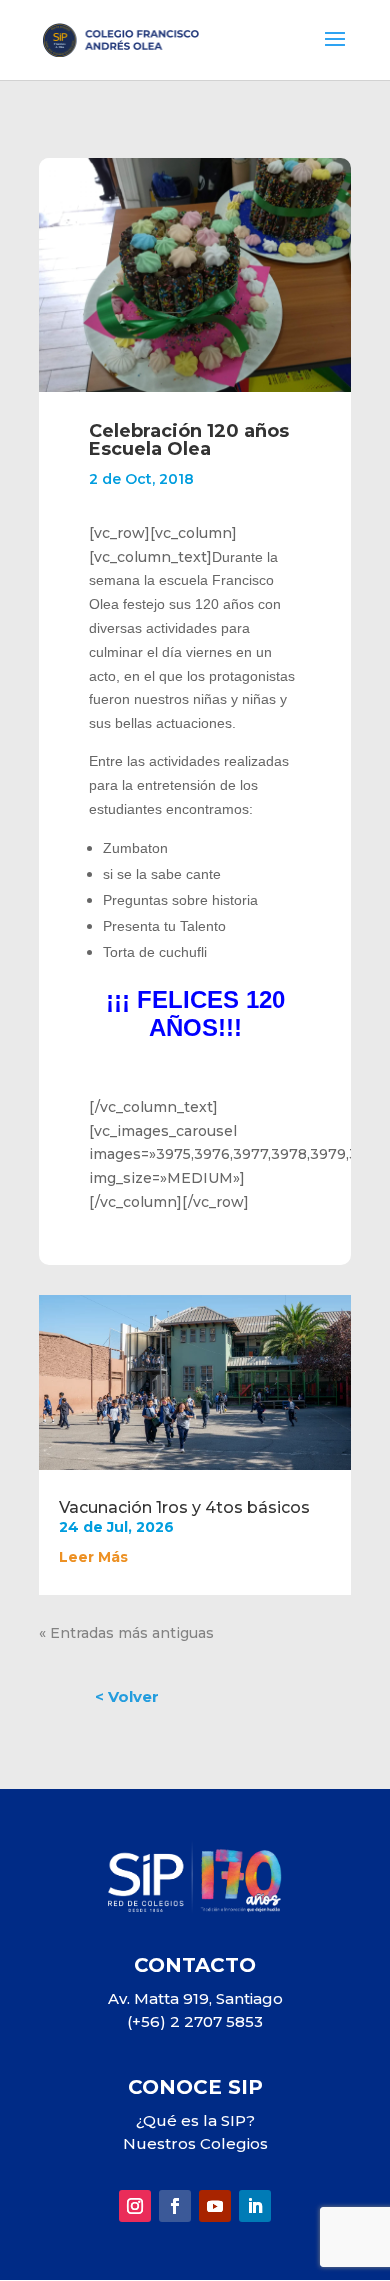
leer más (93, 1557)
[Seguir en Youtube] (215, 2206)
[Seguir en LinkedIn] (255, 2206)
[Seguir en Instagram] (135, 2206)
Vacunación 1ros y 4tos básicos (184, 1507)
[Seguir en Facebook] (175, 2206)
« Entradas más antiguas (126, 1633)
